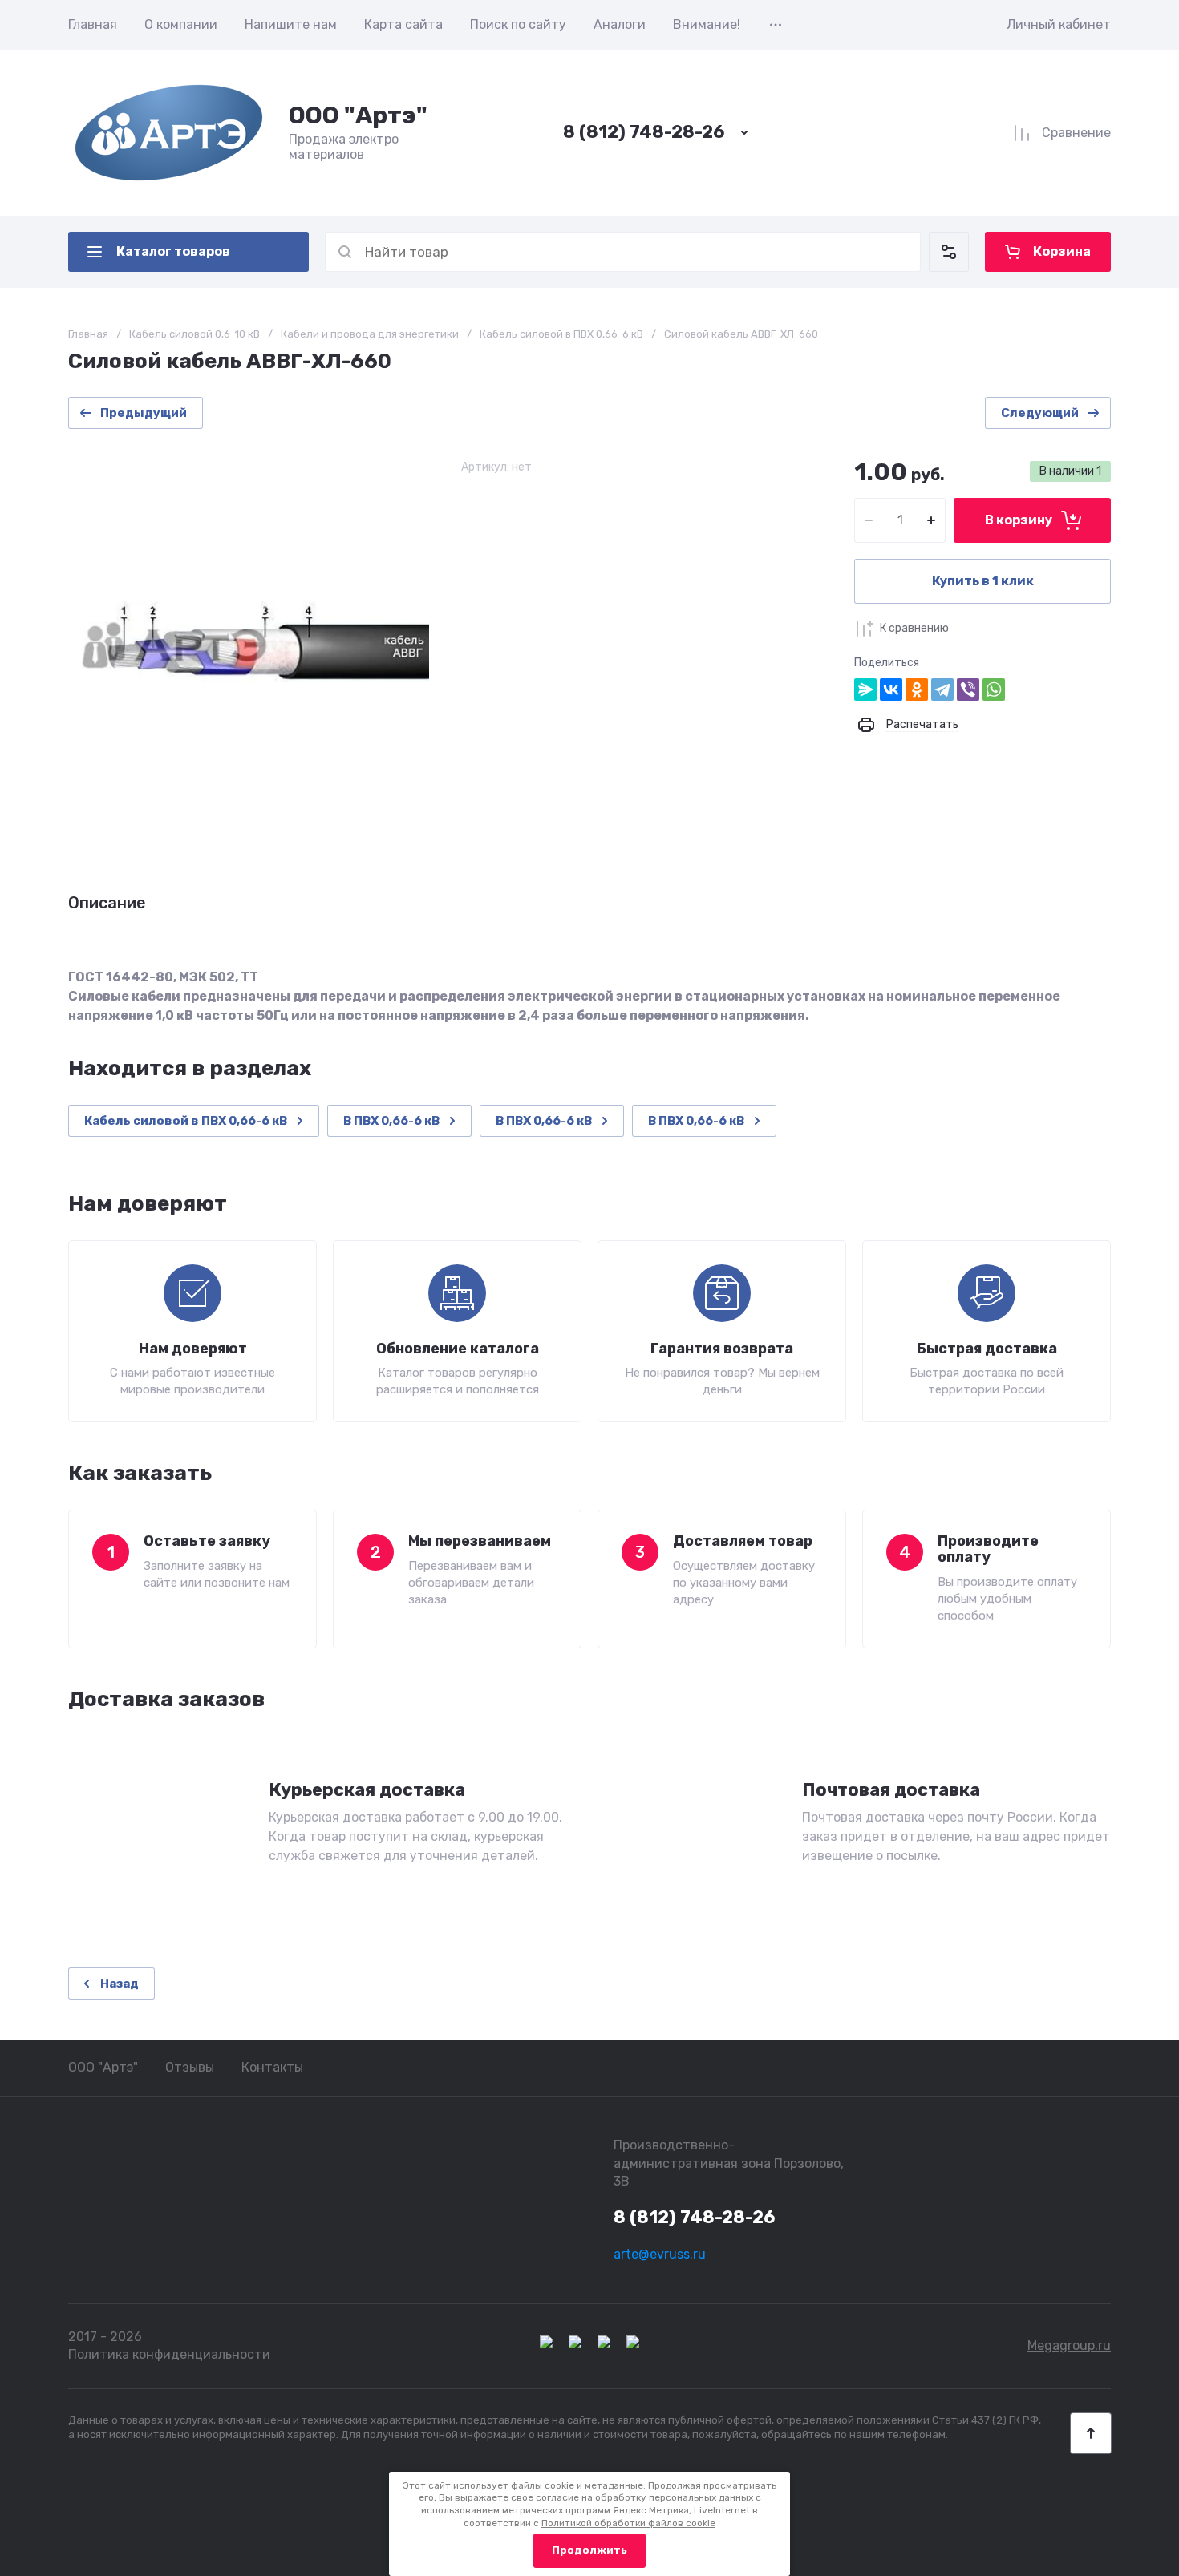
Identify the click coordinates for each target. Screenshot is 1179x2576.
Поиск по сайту (518, 24)
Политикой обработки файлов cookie (628, 2523)
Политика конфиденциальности (169, 2354)
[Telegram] (942, 689)
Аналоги (620, 24)
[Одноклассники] (917, 689)
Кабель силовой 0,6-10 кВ (194, 334)
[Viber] (968, 689)
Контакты (272, 2067)
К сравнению (914, 628)
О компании (181, 24)
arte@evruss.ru (660, 2254)
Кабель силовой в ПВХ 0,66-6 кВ (561, 334)
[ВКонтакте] (891, 689)
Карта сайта (403, 24)
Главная (93, 24)
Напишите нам (291, 24)
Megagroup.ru (1069, 2345)
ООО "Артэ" (358, 115)
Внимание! (707, 24)
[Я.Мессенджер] (865, 689)
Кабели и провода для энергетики (370, 334)
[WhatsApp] (994, 689)
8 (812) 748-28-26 (644, 132)
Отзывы (190, 2067)
